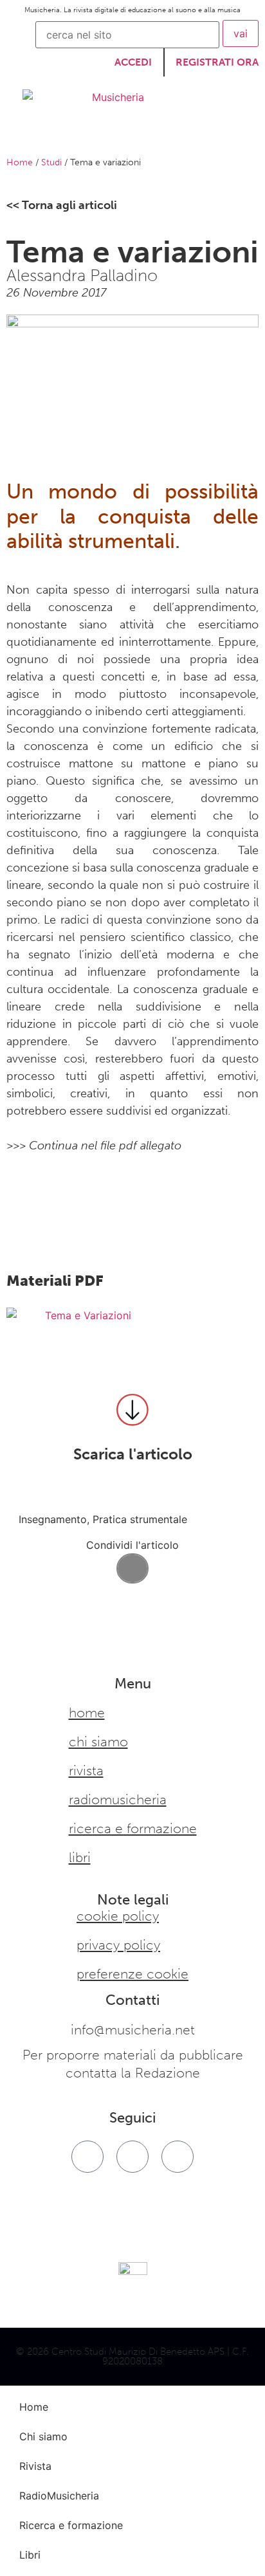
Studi (51, 162)
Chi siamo (98, 1742)
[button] (132, 1568)
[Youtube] (178, 2157)
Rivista (86, 1771)
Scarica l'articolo (133, 1454)
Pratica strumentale (140, 1519)
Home (20, 162)
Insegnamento (53, 1519)
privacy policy (118, 1945)
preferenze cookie (132, 1974)
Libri (80, 1858)
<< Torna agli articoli (62, 205)
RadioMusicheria (118, 1800)
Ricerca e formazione (133, 1829)
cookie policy (118, 1916)
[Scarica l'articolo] (132, 1410)
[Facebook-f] (87, 2157)
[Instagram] (132, 2157)
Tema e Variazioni (88, 1315)
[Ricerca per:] (127, 35)
